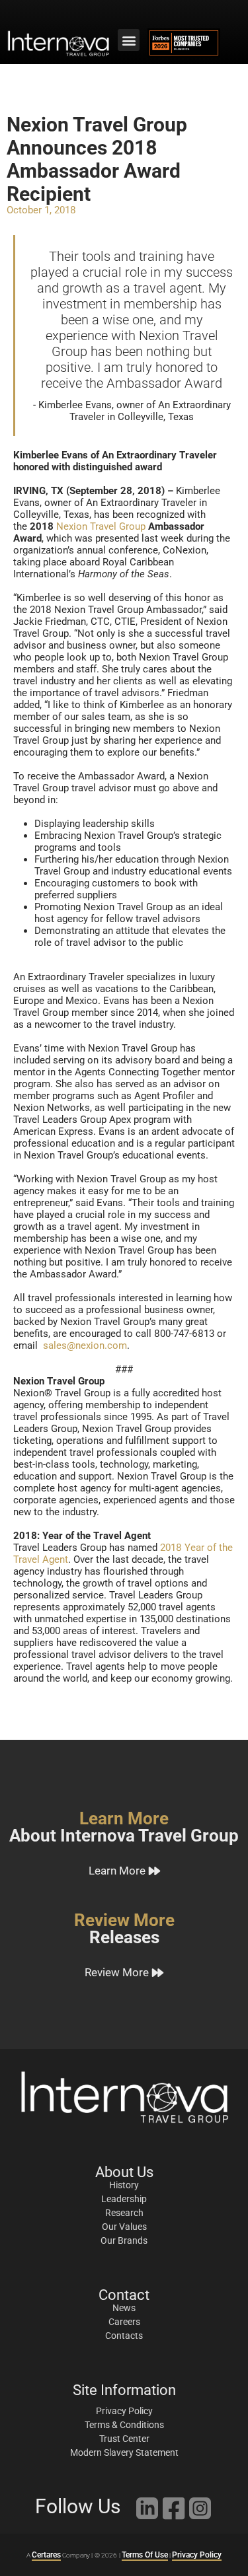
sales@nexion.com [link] (85, 1345)
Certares (46, 2555)
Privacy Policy (197, 2555)
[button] (129, 40)
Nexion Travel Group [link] (101, 526)
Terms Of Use (145, 2555)
